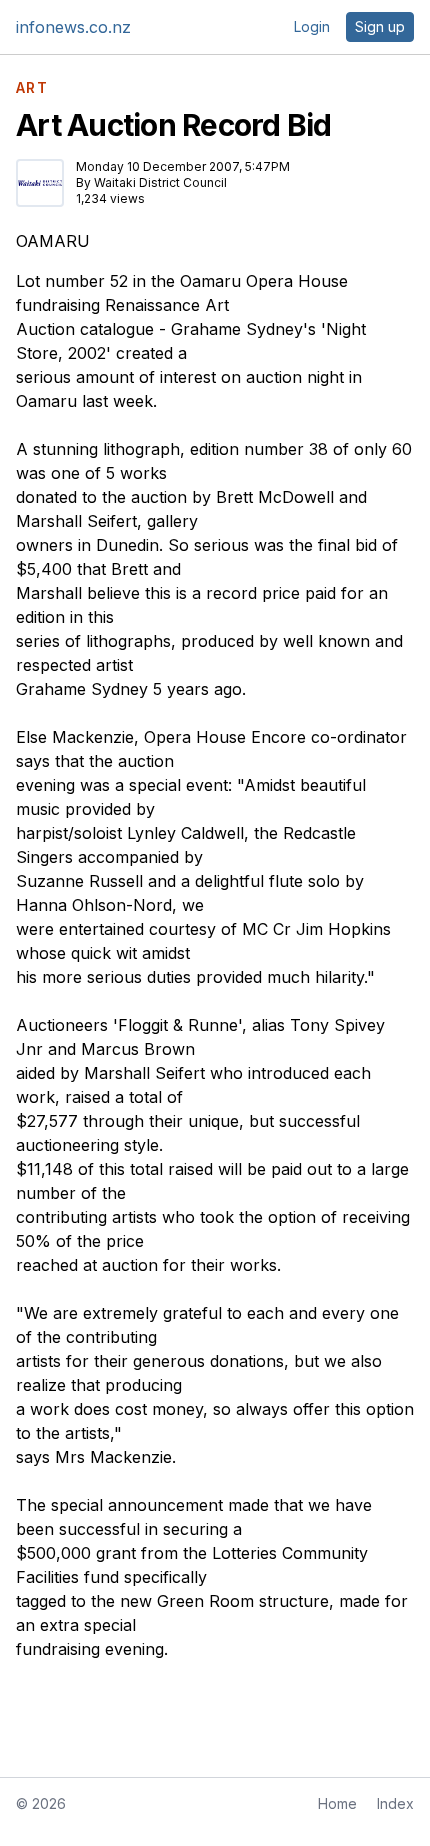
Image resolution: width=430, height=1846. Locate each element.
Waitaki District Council (160, 182)
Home (337, 1803)
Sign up (380, 26)
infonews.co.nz (73, 27)
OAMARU (53, 241)
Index (395, 1803)
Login (312, 26)
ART (32, 88)
